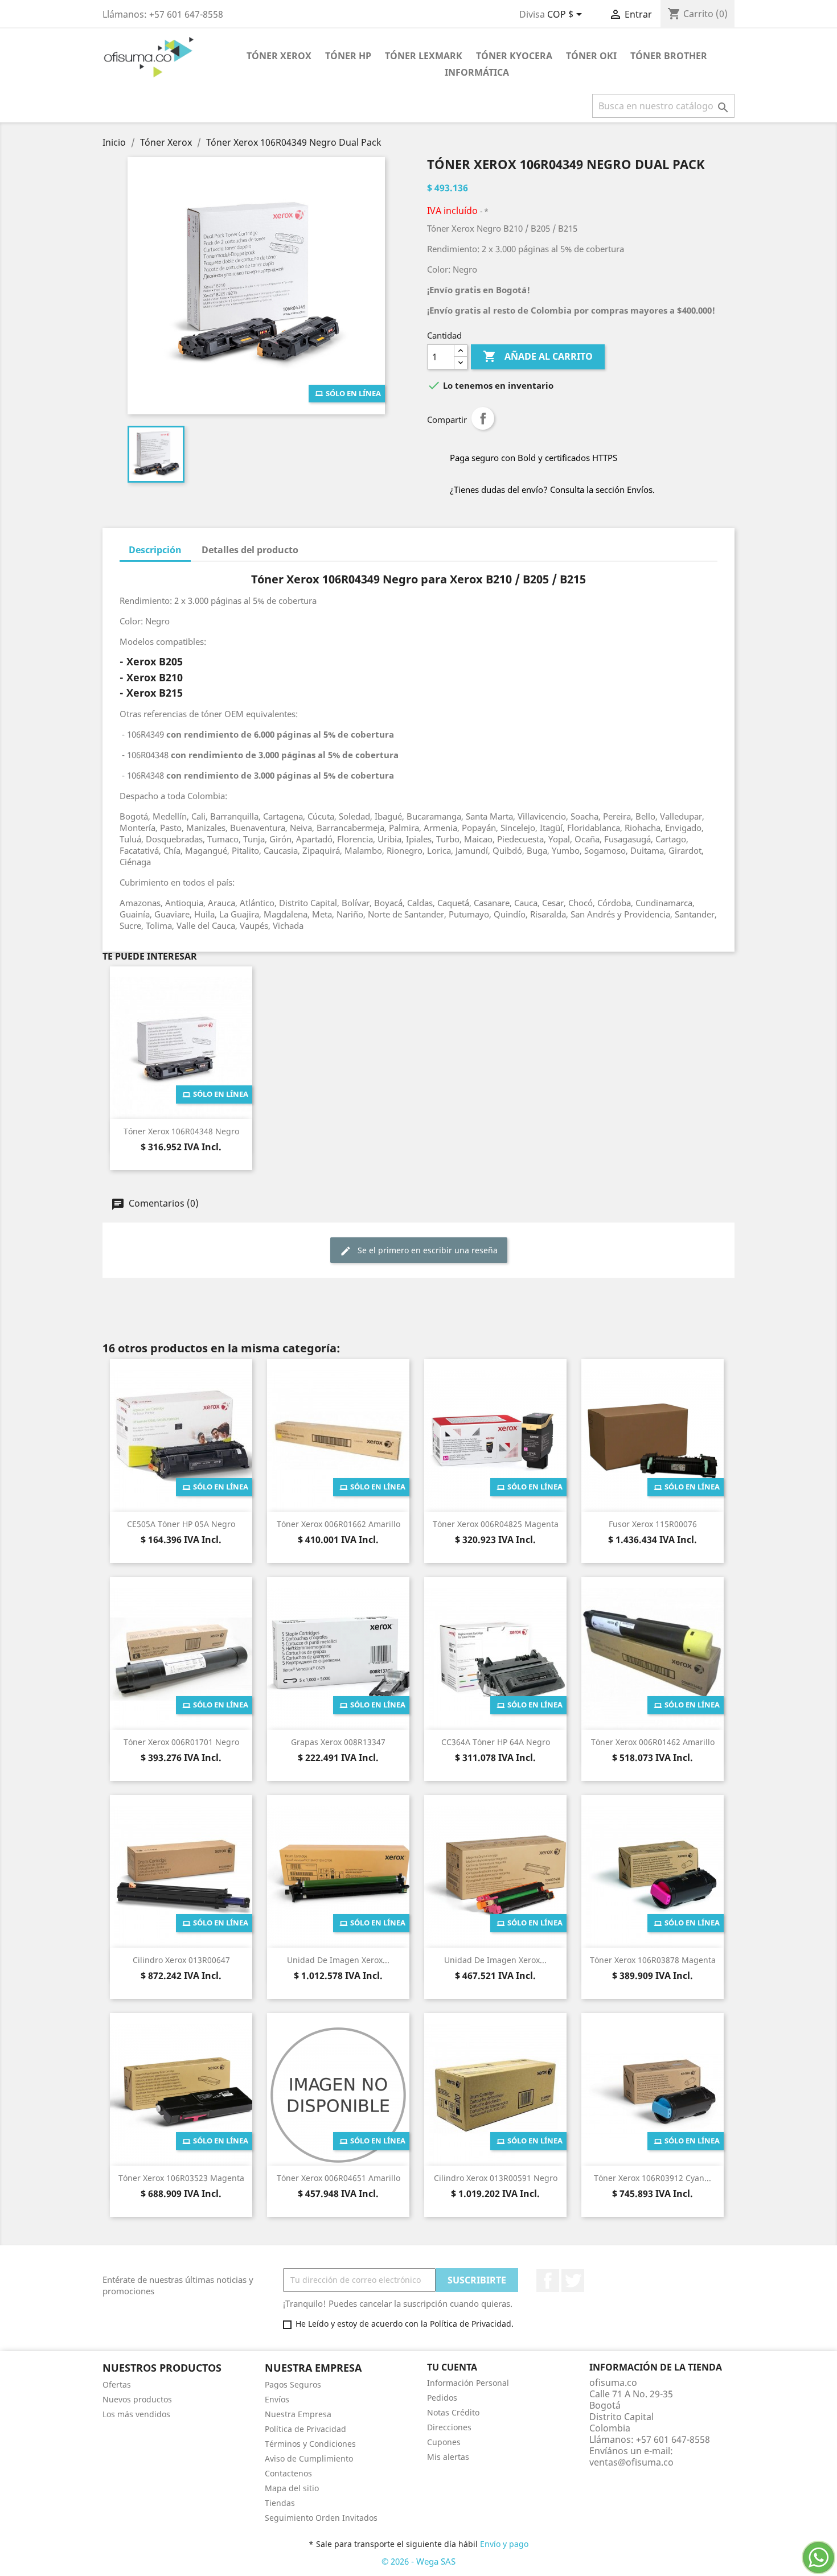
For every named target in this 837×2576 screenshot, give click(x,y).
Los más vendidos (136, 2414)
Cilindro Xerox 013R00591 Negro (496, 2178)
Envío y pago (504, 2544)
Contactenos (288, 2473)
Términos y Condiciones (310, 2444)
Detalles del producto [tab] (250, 550)
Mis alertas (448, 2457)
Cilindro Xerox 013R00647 (181, 1960)
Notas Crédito (453, 2412)
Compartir (483, 418)
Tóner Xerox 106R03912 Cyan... (653, 2178)
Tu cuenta (452, 2367)
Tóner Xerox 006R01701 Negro (181, 1742)
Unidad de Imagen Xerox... (338, 1960)
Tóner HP (348, 56)
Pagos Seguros (293, 2384)
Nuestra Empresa (298, 2414)
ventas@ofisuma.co (631, 2462)
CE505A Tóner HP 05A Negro (181, 1524)
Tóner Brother (669, 56)
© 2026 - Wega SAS (419, 2561)
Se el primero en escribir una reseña (426, 1250)
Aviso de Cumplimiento (309, 2458)
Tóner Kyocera (514, 56)
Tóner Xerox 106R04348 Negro (181, 1131)
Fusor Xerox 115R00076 (653, 1524)
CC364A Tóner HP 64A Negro (496, 1742)
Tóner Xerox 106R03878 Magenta (653, 1960)
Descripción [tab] (155, 550)
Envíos (277, 2399)
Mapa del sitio (292, 2488)
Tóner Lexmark (424, 56)
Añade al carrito (538, 356)
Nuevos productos (137, 2399)
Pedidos (442, 2398)
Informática (477, 72)
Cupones (444, 2442)
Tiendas (280, 2503)
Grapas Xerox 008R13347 (338, 1742)
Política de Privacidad (305, 2429)
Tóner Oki (591, 56)
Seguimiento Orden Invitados (321, 2518)
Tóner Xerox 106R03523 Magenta (181, 2178)
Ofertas (117, 2384)
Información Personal (468, 2383)
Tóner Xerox (279, 56)
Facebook (548, 2281)
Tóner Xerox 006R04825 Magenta (496, 1524)
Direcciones (449, 2427)
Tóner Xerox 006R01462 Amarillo (653, 1742)
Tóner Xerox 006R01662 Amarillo (339, 1524)
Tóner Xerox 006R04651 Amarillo (339, 2178)
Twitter (573, 2281)
